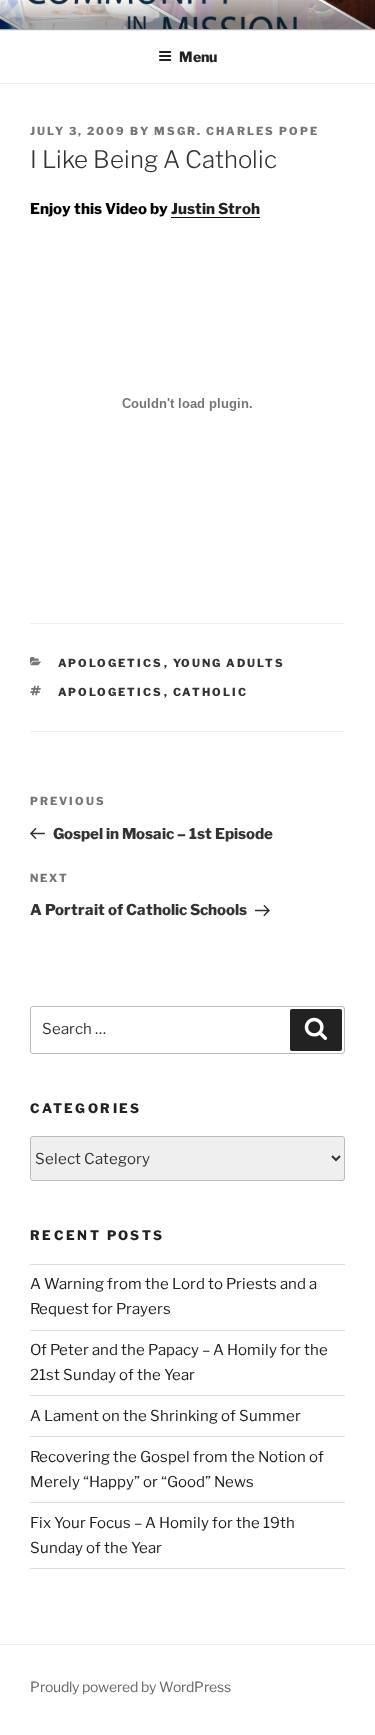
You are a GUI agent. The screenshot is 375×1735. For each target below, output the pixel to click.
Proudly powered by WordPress (130, 1686)
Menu (198, 56)
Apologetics (111, 663)
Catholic (211, 692)
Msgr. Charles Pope (236, 131)
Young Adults (229, 663)
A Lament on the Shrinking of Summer (165, 1416)
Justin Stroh (215, 209)
